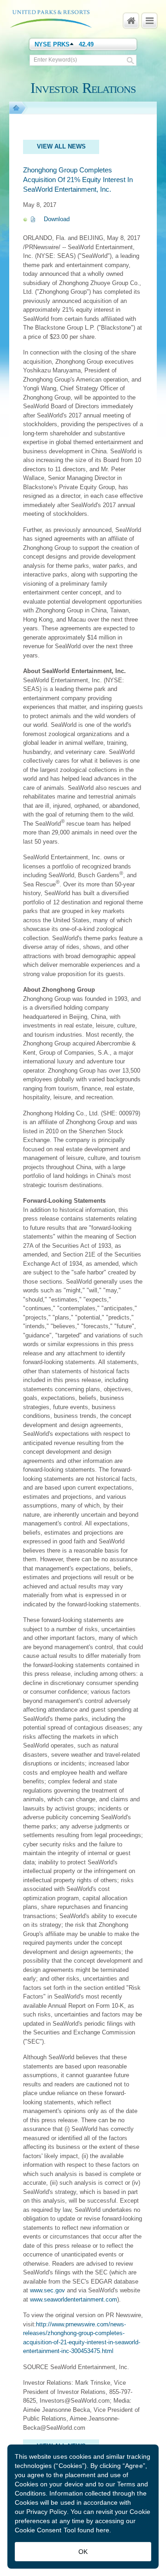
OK (83, 2552)
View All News (61, 146)
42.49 (86, 44)
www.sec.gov (47, 2290)
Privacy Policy (47, 2512)
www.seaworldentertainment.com (74, 2299)
